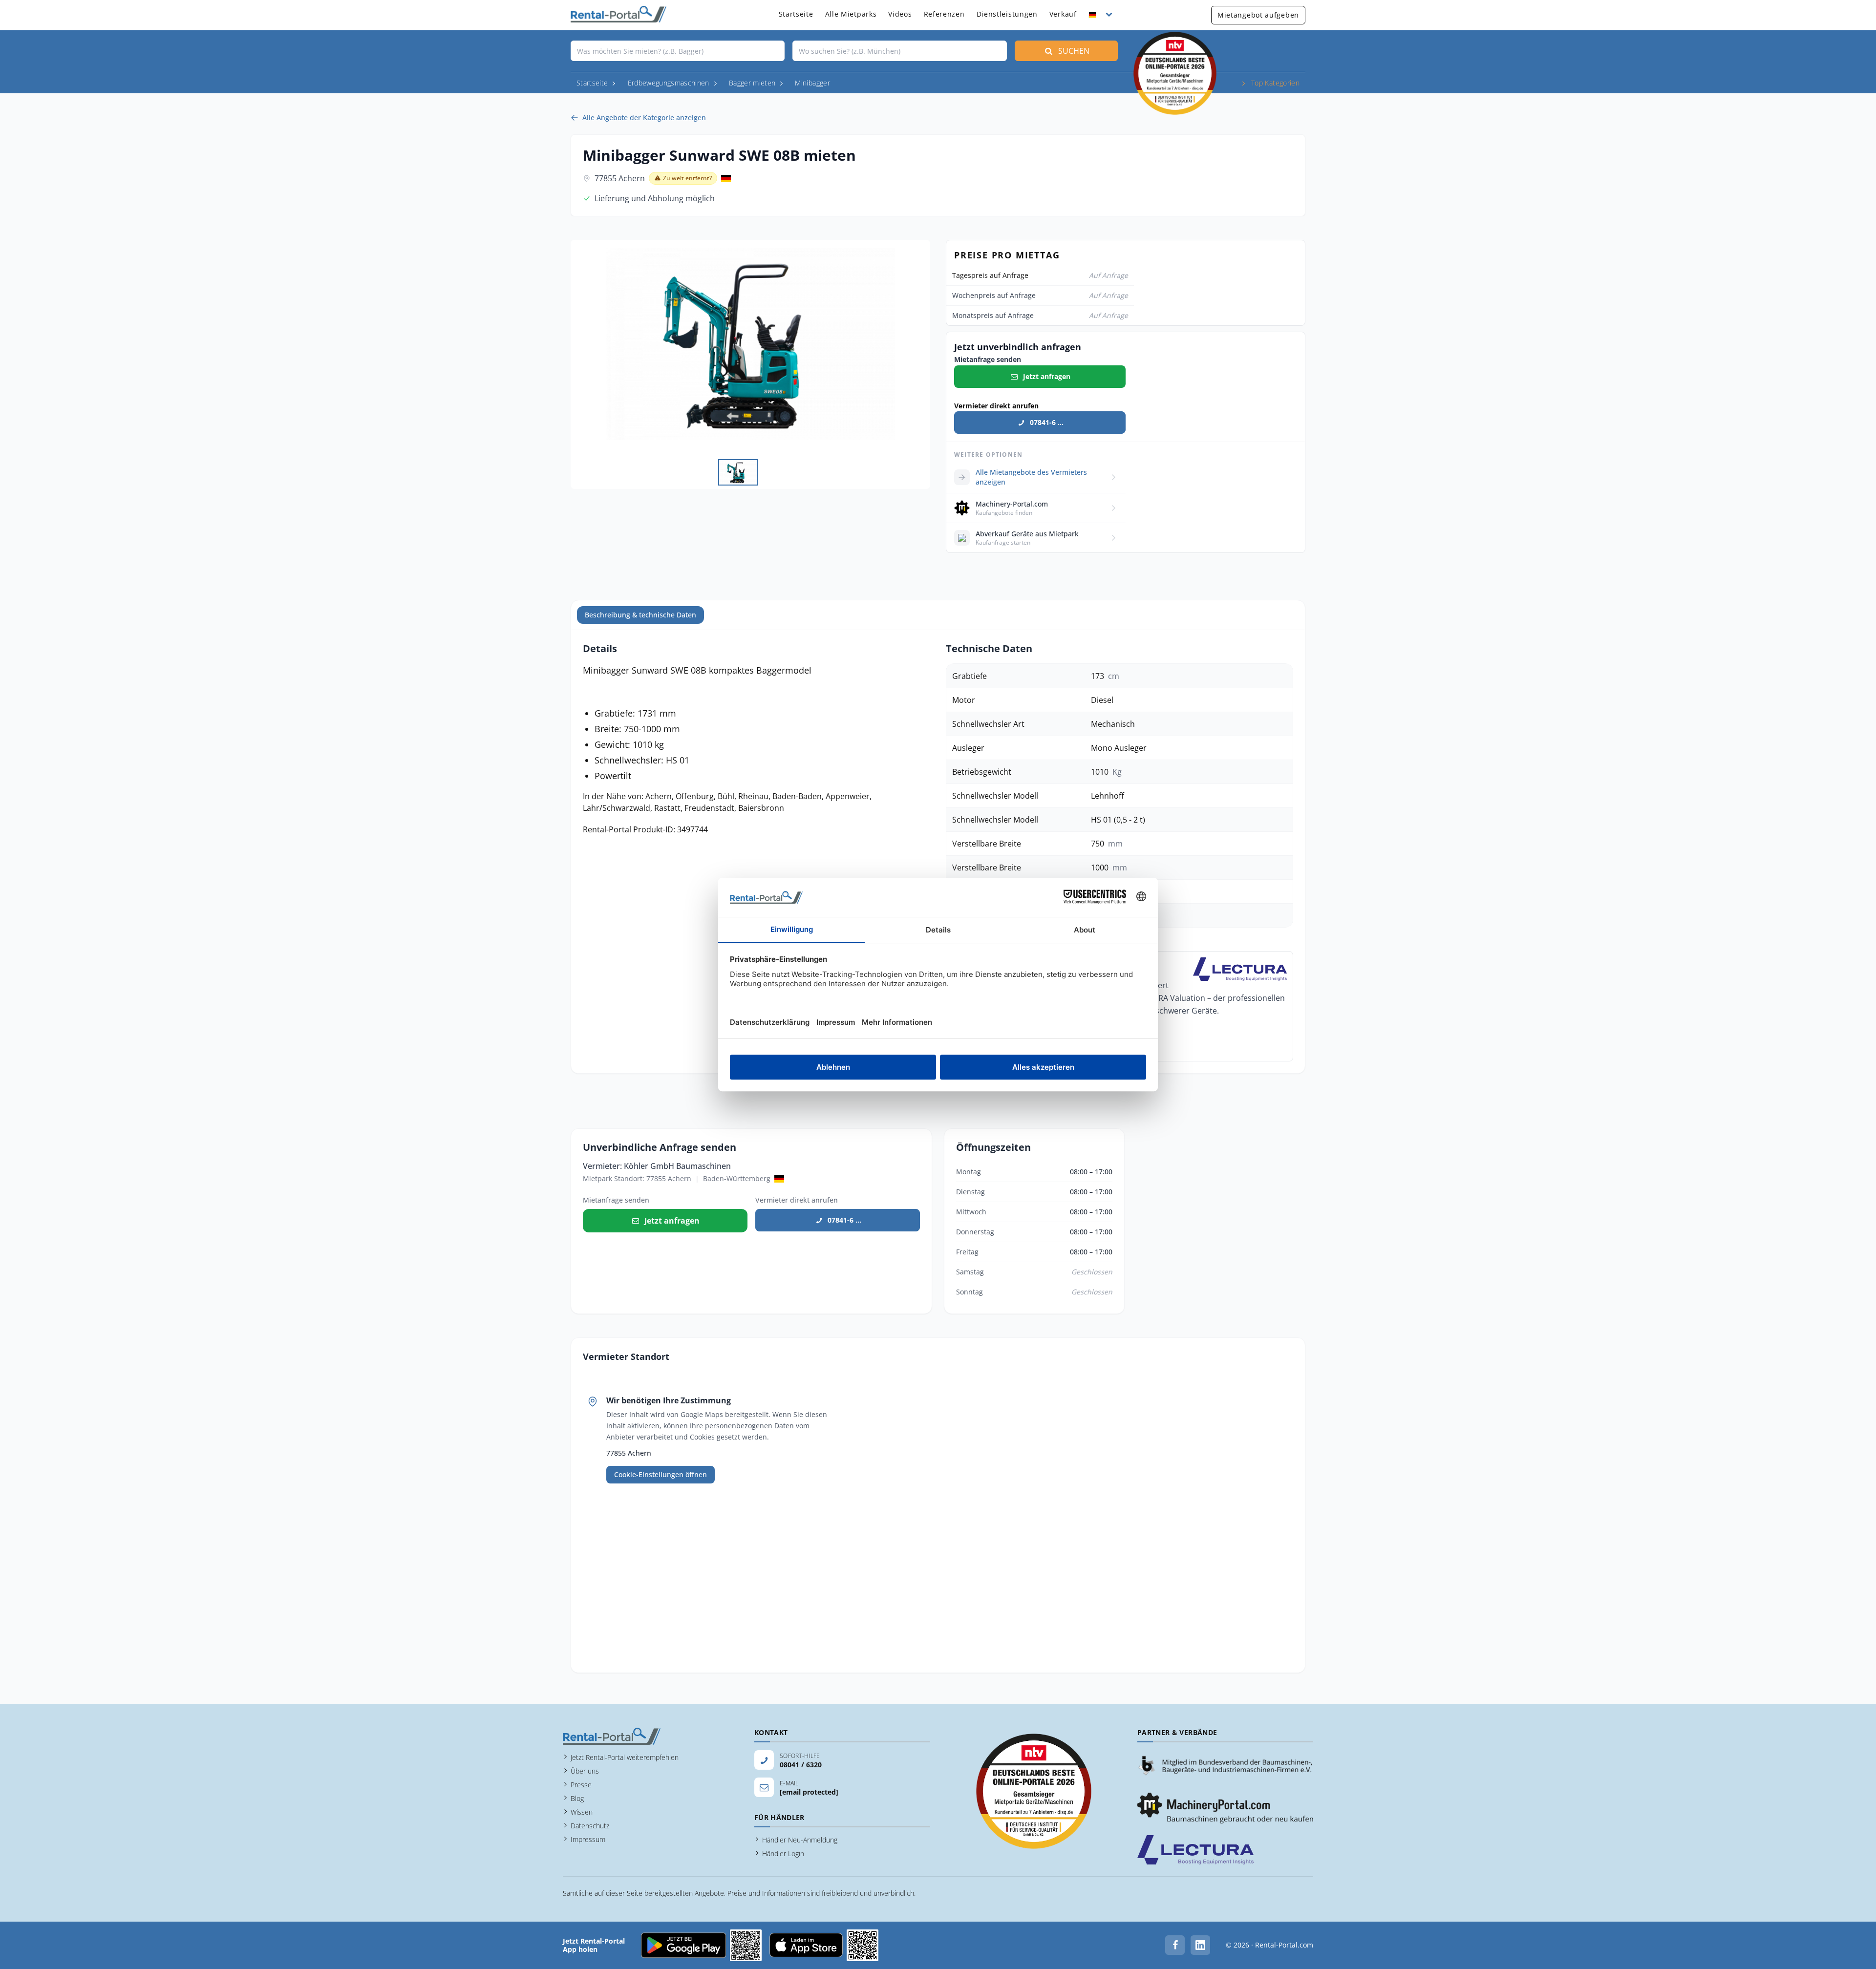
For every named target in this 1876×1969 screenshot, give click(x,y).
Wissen (582, 1812)
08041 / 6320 (801, 1765)
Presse (581, 1785)
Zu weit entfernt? (687, 178)
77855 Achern (620, 178)
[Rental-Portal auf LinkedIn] (1200, 1945)
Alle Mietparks (851, 14)
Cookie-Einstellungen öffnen (661, 1474)
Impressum (588, 1839)
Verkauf (1063, 14)
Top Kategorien (1275, 83)
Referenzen (944, 14)
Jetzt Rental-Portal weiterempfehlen (625, 1757)
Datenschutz (590, 1826)
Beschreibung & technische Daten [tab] (640, 615)
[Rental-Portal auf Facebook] (1175, 1945)
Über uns (585, 1771)
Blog (577, 1798)
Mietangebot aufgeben (1258, 15)
